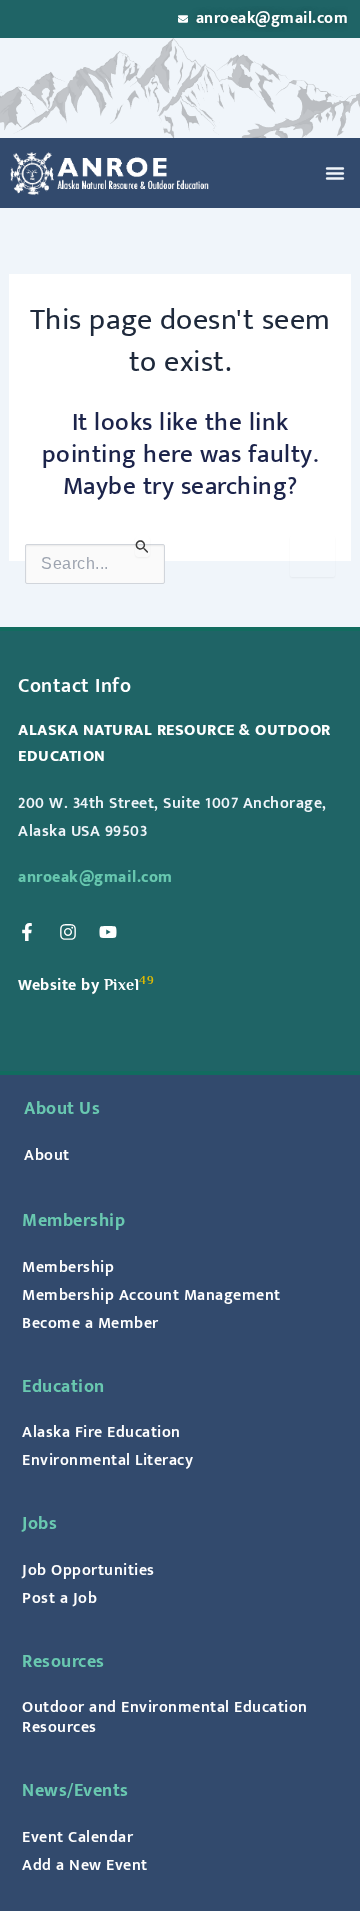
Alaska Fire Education (101, 1432)
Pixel (122, 984)
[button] (335, 173)
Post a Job (59, 1598)
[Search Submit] (142, 546)
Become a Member (90, 1323)
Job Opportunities (88, 1570)
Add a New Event (85, 1865)
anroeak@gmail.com (95, 877)
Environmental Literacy (107, 1460)
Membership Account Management (151, 1295)
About (47, 1155)
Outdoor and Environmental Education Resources (165, 1717)
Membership (68, 1267)
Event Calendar (77, 1837)
